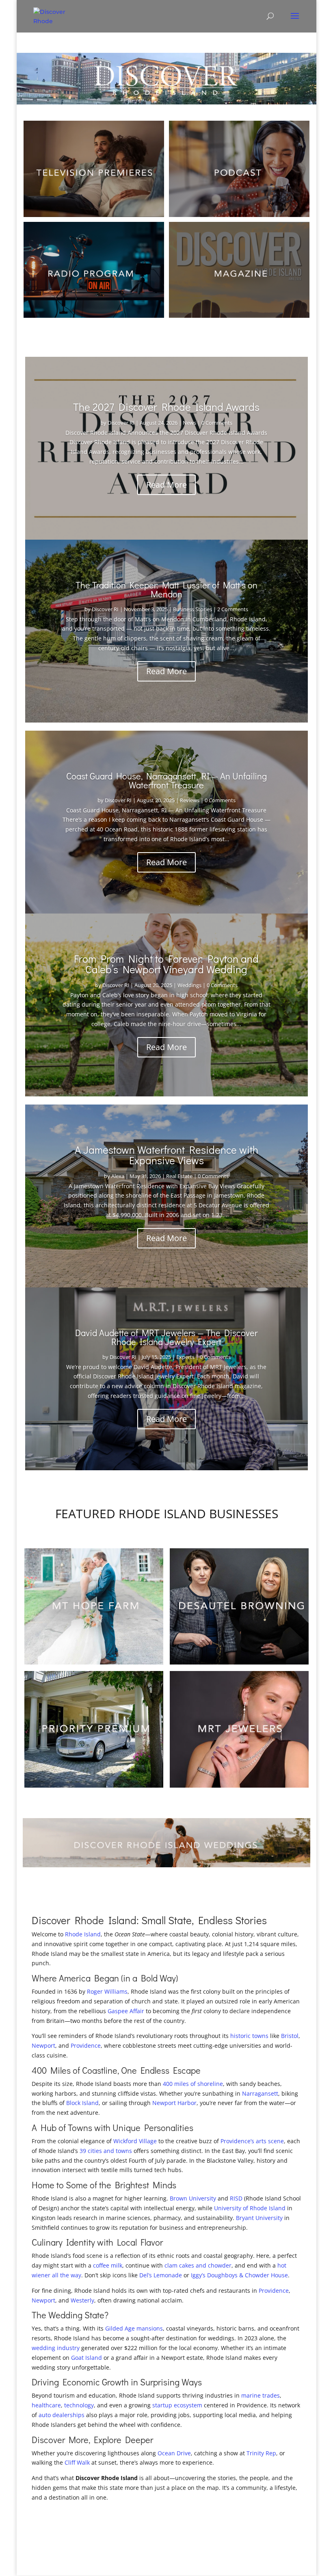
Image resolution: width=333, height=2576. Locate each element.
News (189, 423)
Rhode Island (83, 1934)
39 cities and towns (106, 2151)
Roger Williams (107, 1991)
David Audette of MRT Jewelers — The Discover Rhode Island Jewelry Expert (166, 1337)
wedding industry (56, 2348)
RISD (236, 2198)
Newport (43, 2045)
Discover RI (121, 423)
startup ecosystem (177, 2405)
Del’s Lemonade (161, 2275)
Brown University (193, 2198)
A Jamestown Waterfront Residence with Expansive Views (166, 1155)
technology (79, 2405)
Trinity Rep (261, 2453)
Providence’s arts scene (252, 2141)
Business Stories (192, 609)
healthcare (46, 2405)
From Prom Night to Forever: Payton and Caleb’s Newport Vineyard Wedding (166, 964)
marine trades (261, 2395)
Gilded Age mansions (134, 2328)
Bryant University (259, 2218)
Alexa (118, 1176)
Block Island (82, 2103)
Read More (166, 485)
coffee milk (108, 2265)
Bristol (290, 2036)
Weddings (189, 985)
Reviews (190, 800)
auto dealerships (62, 2415)
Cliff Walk (77, 2462)
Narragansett (260, 2093)
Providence (86, 2045)
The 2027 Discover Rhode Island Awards (166, 407)
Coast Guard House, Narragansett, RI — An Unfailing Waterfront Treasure (166, 780)
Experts (185, 1357)
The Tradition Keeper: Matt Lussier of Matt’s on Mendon (166, 589)
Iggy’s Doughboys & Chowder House (239, 2275)
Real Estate (179, 1176)
